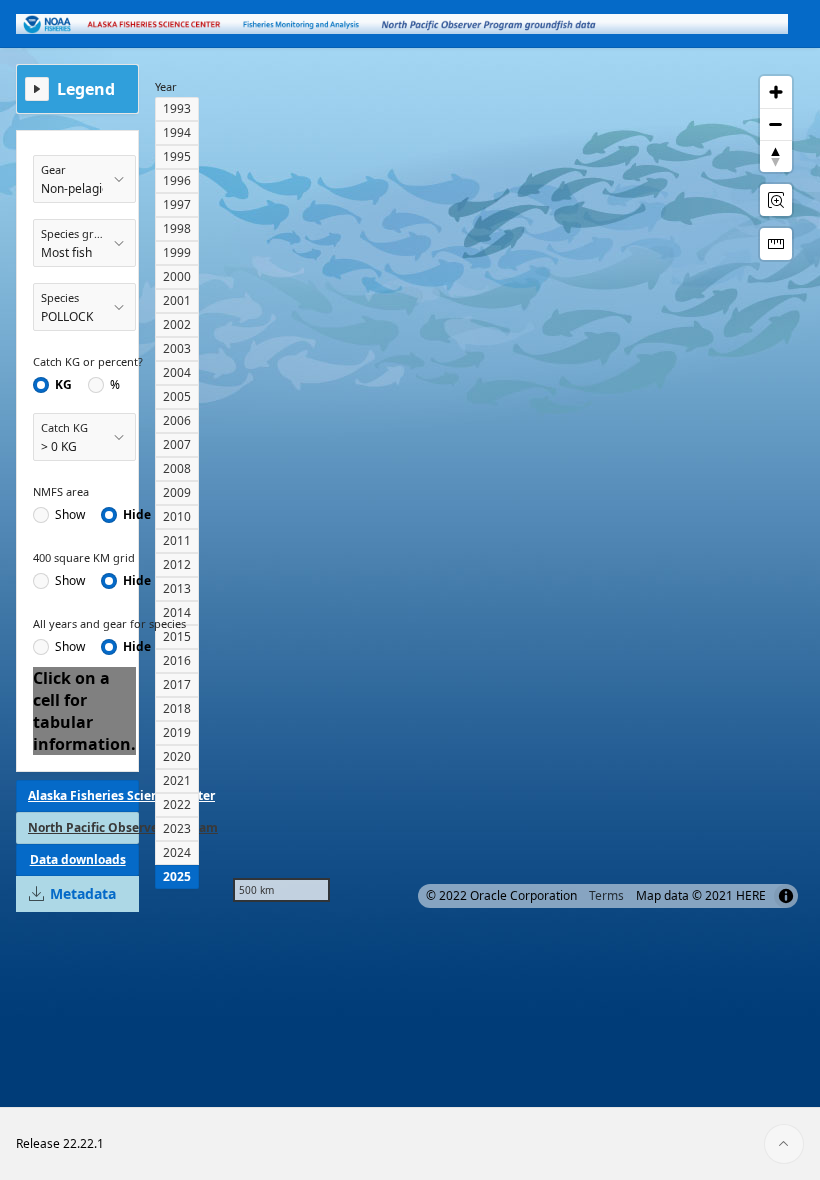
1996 (177, 180)
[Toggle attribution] (786, 896)
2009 (177, 492)
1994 (177, 132)
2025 (177, 876)
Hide (137, 515)
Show (70, 515)
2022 (177, 804)
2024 (177, 852)
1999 (177, 252)
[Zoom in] (776, 92)
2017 (177, 684)
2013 (177, 588)
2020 (177, 756)
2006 (177, 420)
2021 (177, 780)
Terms (606, 895)
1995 (177, 156)
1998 (177, 228)
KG (63, 385)
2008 (177, 468)
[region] (512, 489)
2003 (177, 348)
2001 (177, 300)
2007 (177, 444)
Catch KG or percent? (88, 361)
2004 (177, 372)
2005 (177, 396)
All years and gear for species (109, 623)
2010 (177, 516)
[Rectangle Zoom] (776, 200)
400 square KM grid (84, 557)
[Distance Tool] (776, 244)
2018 (177, 708)
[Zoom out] (776, 124)
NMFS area (61, 491)
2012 (177, 564)
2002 (177, 324)
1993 (177, 108)
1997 (177, 204)
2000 (177, 276)
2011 (177, 540)
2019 (177, 732)
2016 (177, 660)
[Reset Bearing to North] (776, 156)
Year (166, 86)
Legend (86, 89)
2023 (177, 828)
